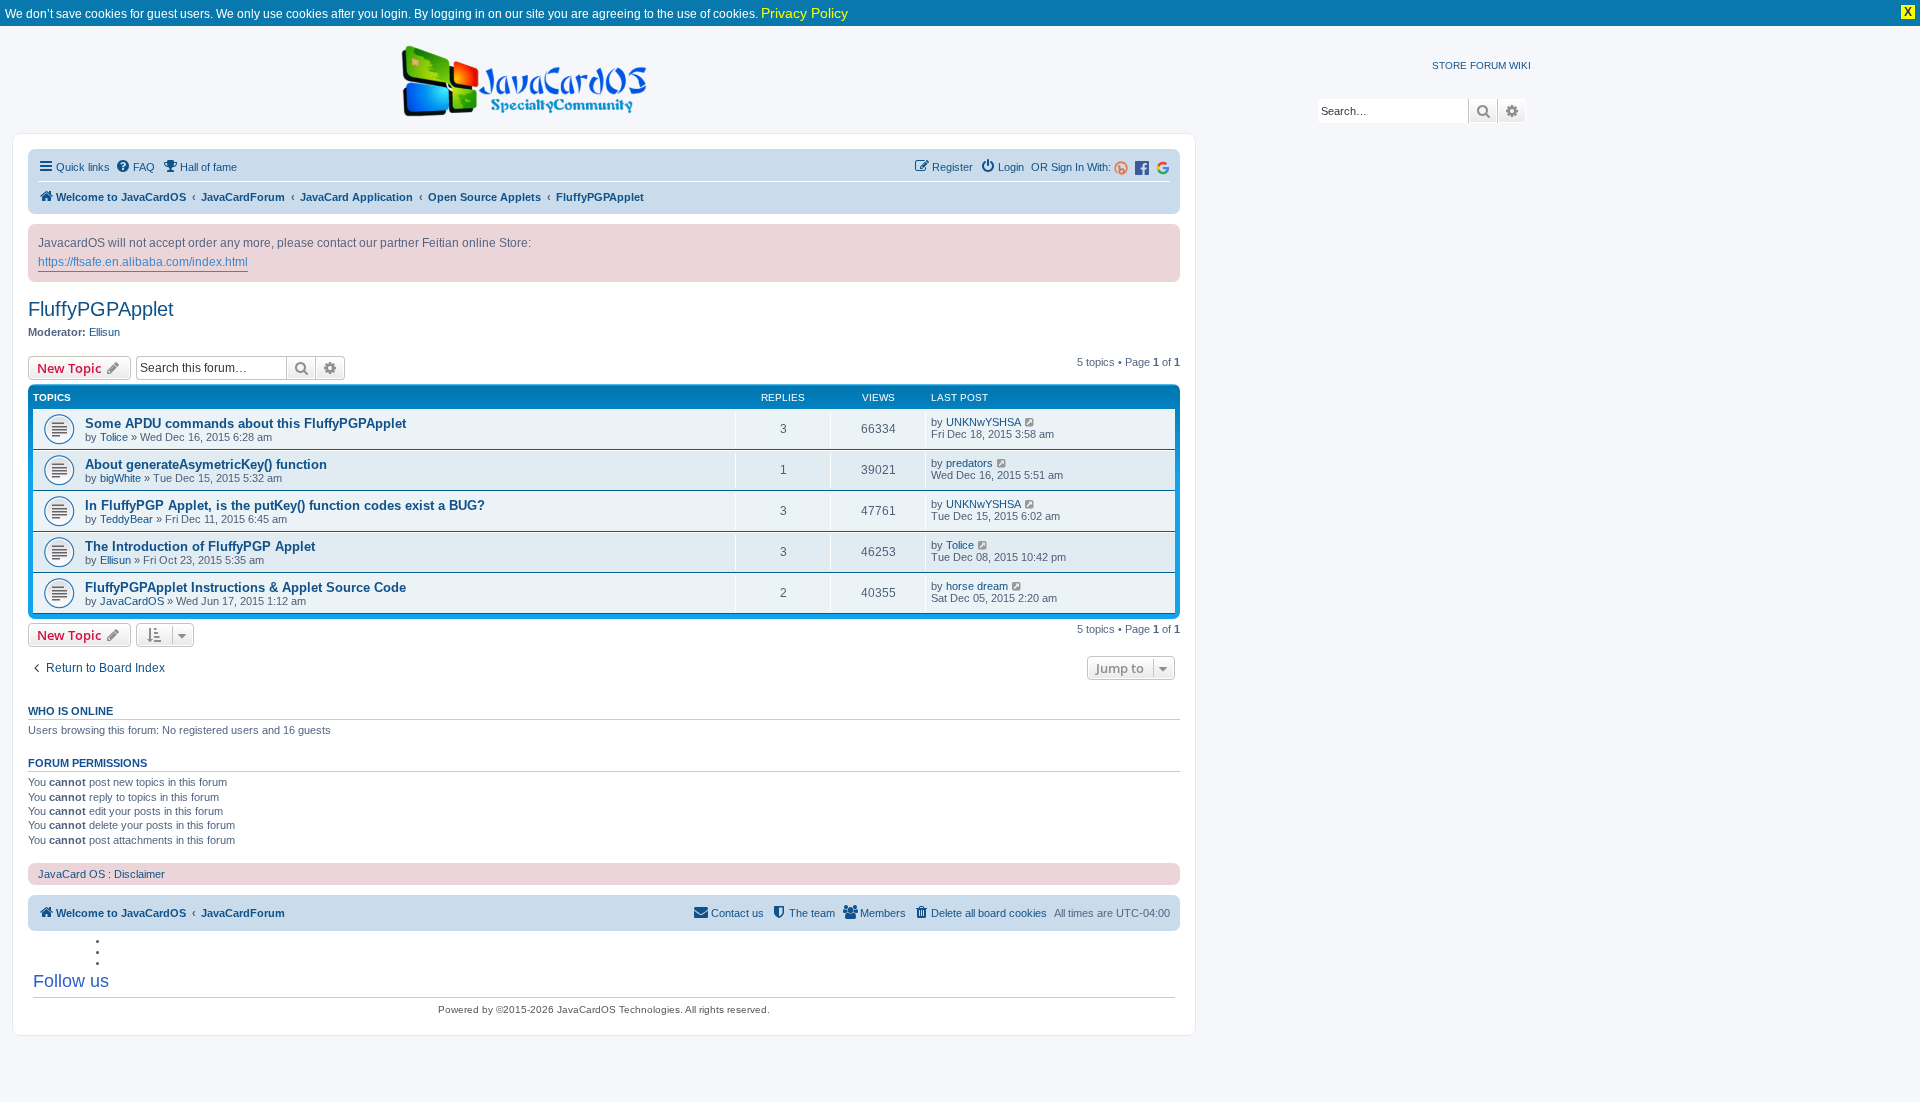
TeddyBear (126, 519)
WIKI (1520, 65)
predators (969, 463)
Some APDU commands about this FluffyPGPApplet (245, 423)
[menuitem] (135, 167)
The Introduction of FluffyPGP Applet (200, 546)
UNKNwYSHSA (983, 422)
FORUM (1488, 65)
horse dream (977, 586)
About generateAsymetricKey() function (206, 464)
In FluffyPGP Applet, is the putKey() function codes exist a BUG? (285, 505)
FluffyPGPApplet (101, 309)
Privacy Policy (804, 13)
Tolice (114, 437)
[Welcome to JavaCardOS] (525, 77)
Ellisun (104, 332)
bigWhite (120, 478)
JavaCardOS (132, 601)
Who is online (70, 711)
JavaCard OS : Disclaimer (101, 874)
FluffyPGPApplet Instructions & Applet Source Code (245, 587)
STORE (1449, 65)
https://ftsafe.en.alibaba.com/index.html (143, 262)
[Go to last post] (1030, 422)
